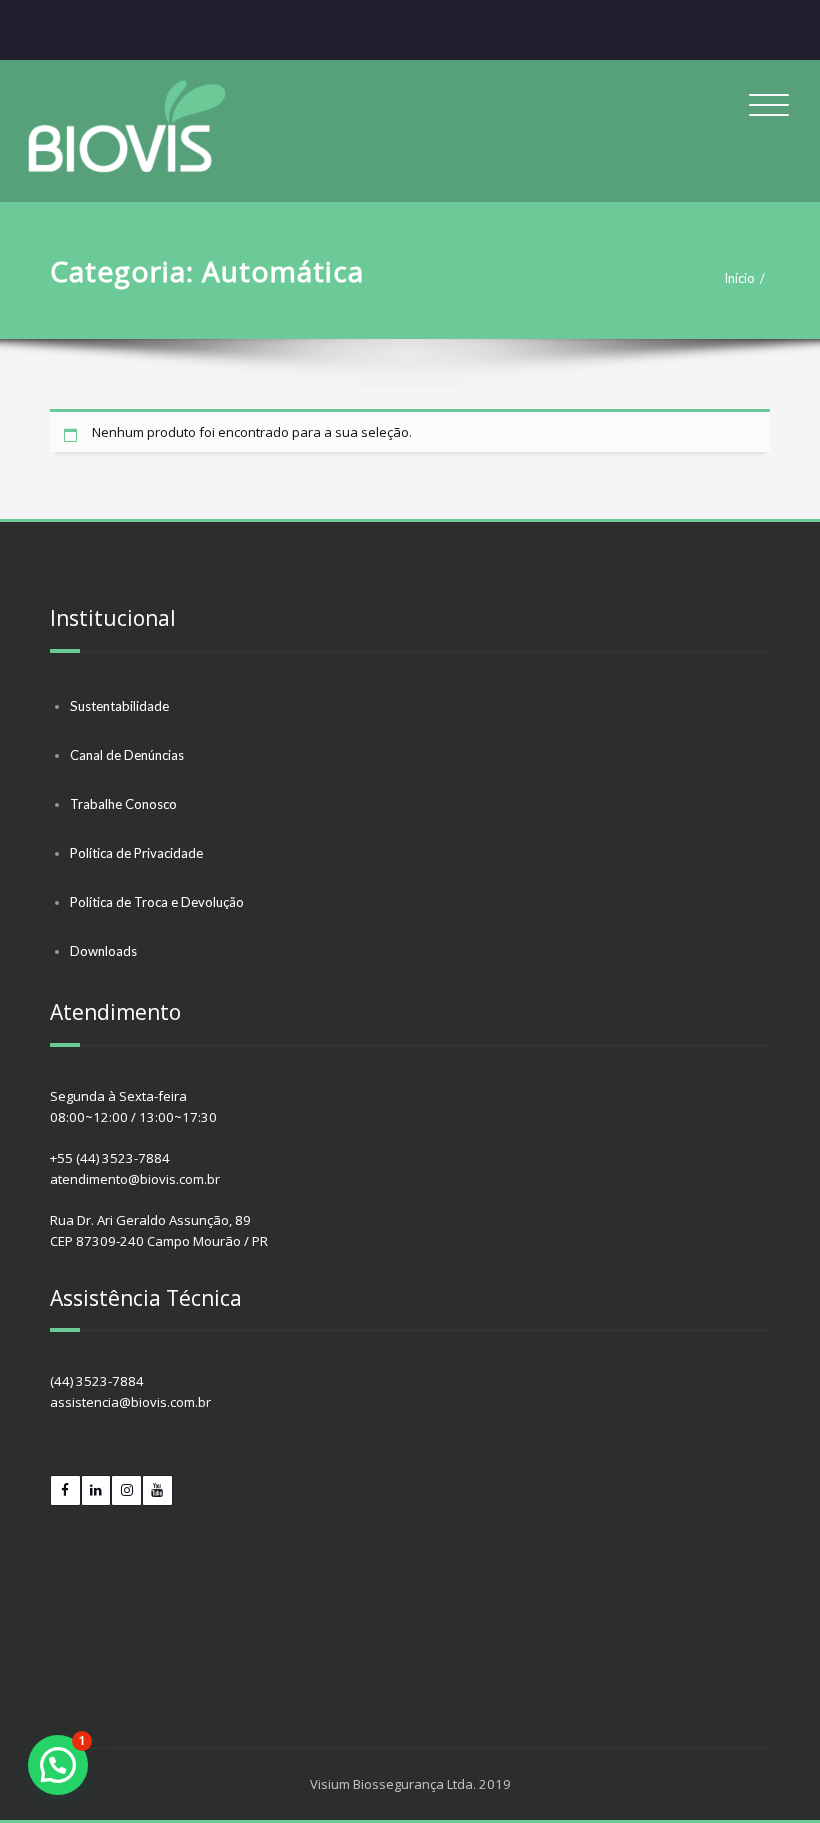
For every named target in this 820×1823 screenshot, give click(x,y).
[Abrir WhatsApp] (770, 1772)
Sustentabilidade (119, 706)
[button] (58, 1765)
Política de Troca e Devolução (157, 902)
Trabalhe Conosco (123, 804)
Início (739, 278)
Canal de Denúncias (127, 755)
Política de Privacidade (136, 853)
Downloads (103, 951)
